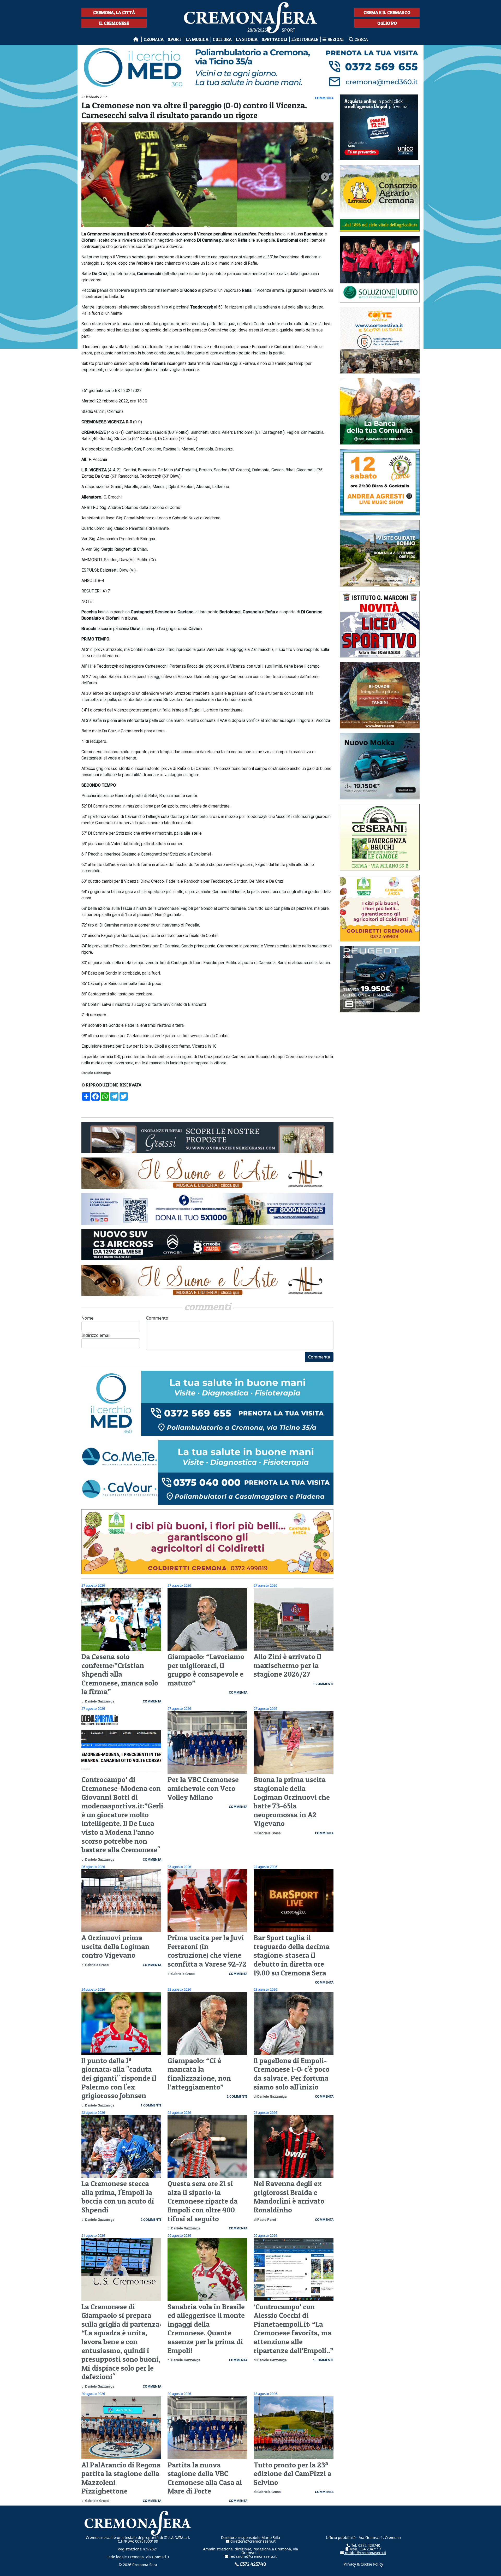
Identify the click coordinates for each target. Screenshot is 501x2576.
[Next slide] (325, 177)
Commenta (319, 1357)
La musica (197, 39)
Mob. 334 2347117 (365, 2549)
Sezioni (336, 39)
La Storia (247, 39)
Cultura (222, 39)
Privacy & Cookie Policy (363, 2564)
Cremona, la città (114, 12)
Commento (157, 1318)
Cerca (361, 39)
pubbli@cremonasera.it (365, 2553)
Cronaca (154, 39)
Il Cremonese (114, 23)
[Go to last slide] (90, 177)
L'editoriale (305, 39)
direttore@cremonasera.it (252, 2541)
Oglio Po (387, 23)
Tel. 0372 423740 (365, 2545)
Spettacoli (275, 39)
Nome (87, 1318)
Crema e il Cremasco (387, 12)
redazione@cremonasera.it (252, 2556)
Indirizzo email (96, 1335)
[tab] (206, 227)
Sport (175, 39)
